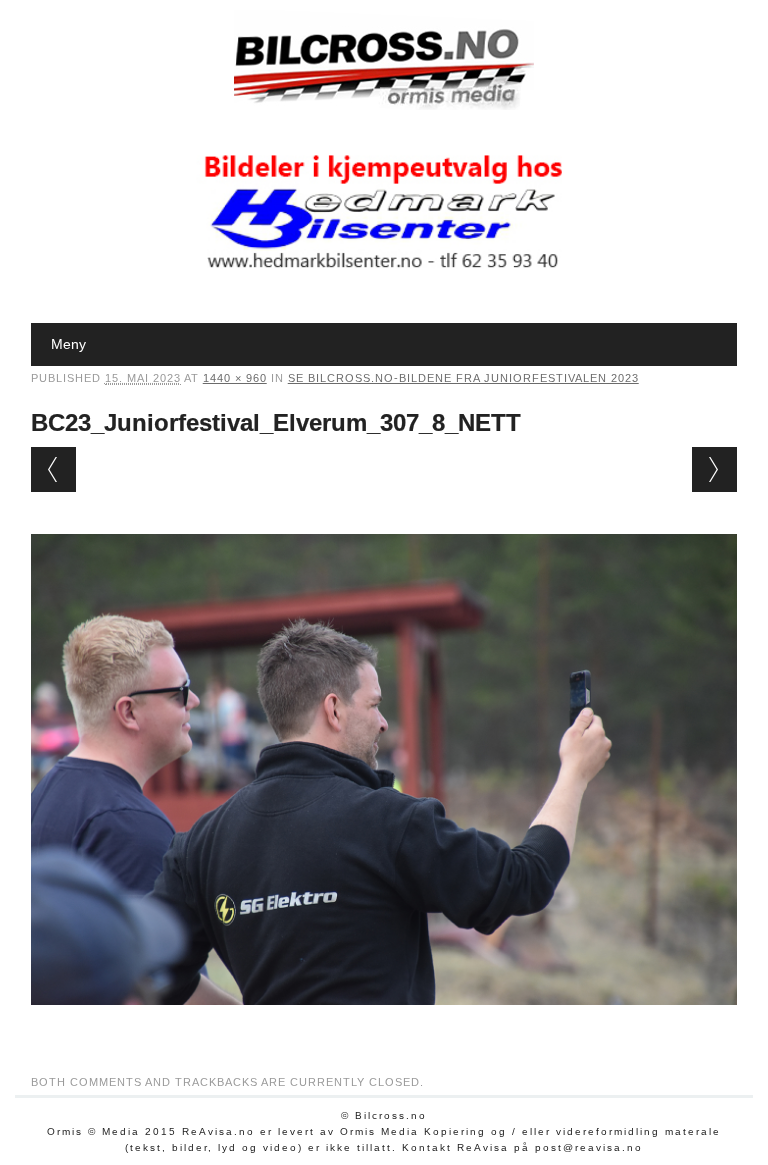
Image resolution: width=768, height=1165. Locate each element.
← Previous (53, 469)
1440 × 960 (235, 378)
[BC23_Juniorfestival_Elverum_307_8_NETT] (384, 1024)
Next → (714, 469)
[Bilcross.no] (384, 105)
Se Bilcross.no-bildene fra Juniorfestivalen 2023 (463, 378)
